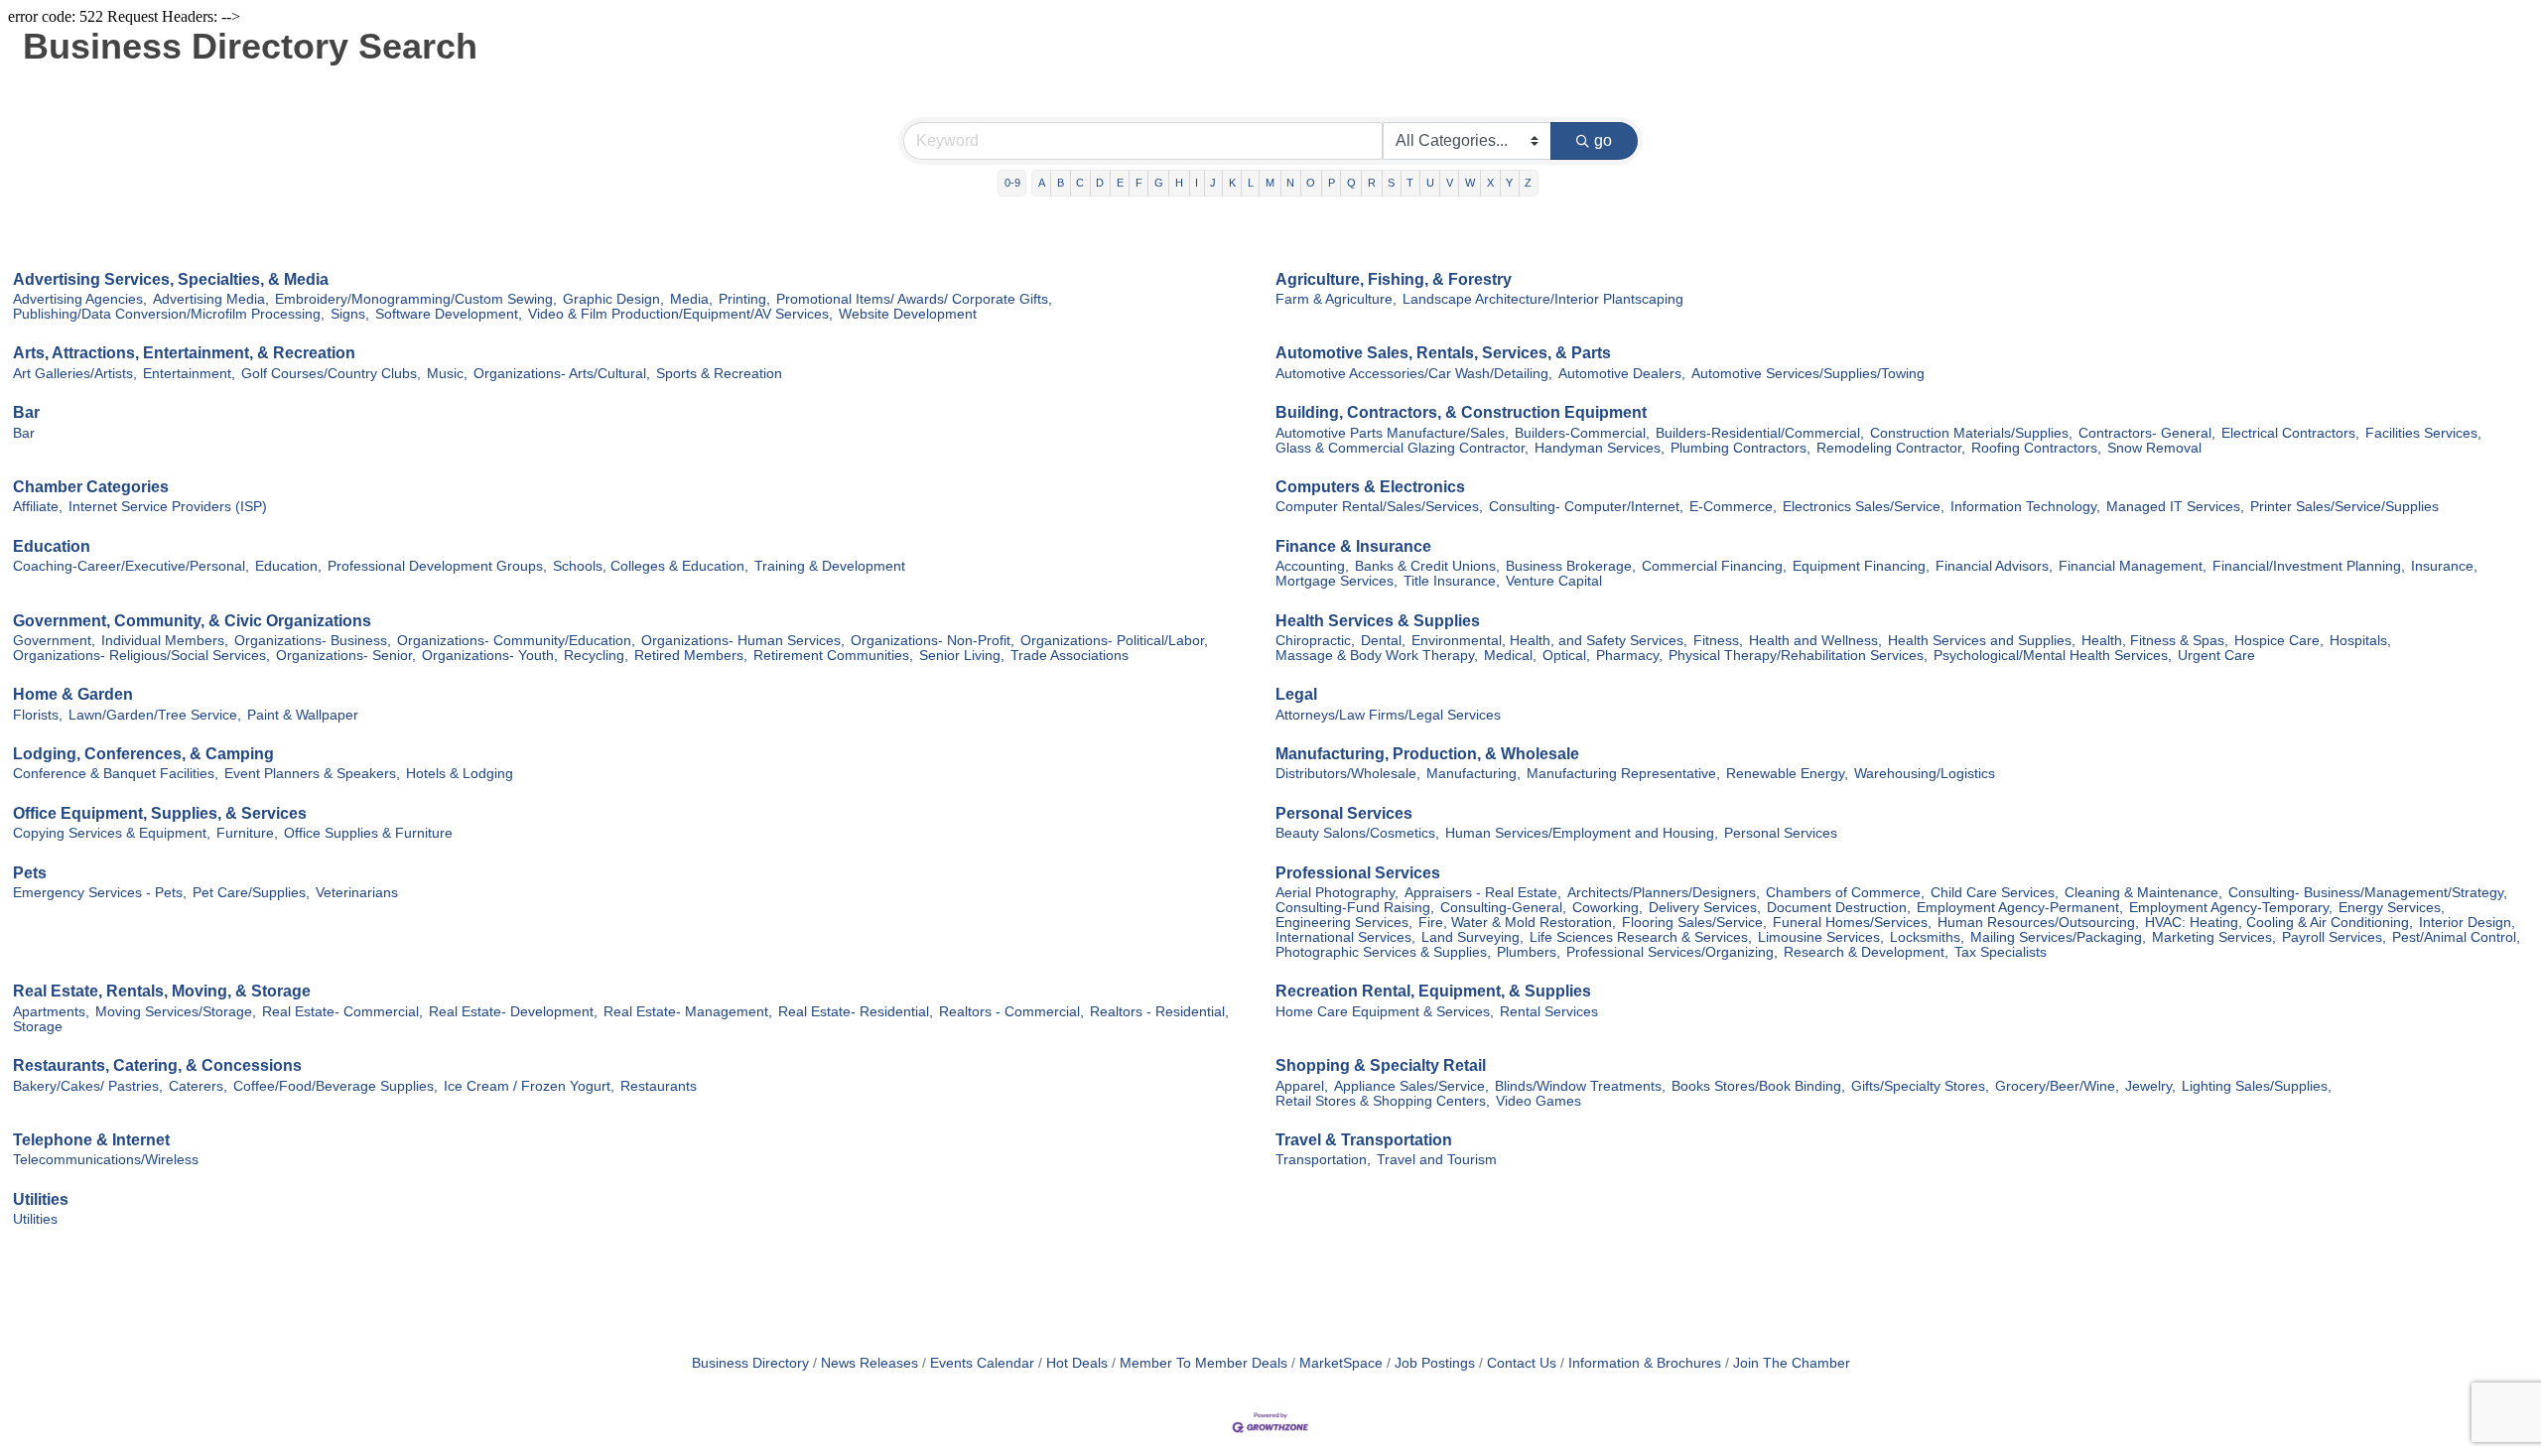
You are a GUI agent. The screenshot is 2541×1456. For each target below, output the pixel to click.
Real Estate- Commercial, (342, 1012)
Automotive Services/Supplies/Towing (1808, 374)
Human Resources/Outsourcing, (2038, 923)
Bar (26, 412)
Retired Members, (691, 656)
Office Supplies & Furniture (368, 833)
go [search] (1603, 140)
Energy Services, (2392, 908)
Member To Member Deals (1204, 1363)
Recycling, (596, 656)
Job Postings (1435, 1363)
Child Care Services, (1995, 893)
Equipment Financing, (1861, 566)
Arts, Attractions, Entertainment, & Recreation (184, 353)
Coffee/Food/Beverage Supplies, (335, 1086)
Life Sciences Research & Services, (1641, 937)
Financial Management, (2133, 566)
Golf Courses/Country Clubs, (331, 374)
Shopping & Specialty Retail (1381, 1065)
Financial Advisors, (1994, 566)
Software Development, (449, 314)
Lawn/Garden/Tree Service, (155, 715)
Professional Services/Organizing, (1672, 952)
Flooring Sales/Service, (1694, 923)
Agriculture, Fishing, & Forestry (1394, 279)
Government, (54, 641)
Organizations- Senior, (346, 656)
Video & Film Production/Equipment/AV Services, (680, 314)
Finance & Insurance (1353, 546)
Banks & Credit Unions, (1427, 566)
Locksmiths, (1927, 937)
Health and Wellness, (1815, 641)
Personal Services (1344, 813)
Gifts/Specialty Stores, (1920, 1086)
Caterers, (198, 1086)
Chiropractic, (1315, 641)
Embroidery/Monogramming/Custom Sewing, (416, 299)
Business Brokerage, (1571, 566)
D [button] (1100, 183)
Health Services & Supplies (1378, 621)
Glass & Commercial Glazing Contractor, (1402, 448)
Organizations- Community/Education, (516, 641)
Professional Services (1358, 873)
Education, (288, 566)
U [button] (1430, 183)
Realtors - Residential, (1159, 1012)
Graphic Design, (613, 299)
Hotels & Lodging (460, 774)
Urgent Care (2216, 656)
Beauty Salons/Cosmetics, (1357, 833)
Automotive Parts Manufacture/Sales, (1392, 433)
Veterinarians (357, 893)
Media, (691, 299)
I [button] (1197, 183)
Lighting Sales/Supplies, (2257, 1086)
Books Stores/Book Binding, (1758, 1086)
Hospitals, (2360, 641)
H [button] (1179, 183)
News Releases (869, 1363)
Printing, (744, 299)
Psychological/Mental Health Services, (2053, 656)
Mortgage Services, (1337, 581)
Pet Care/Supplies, (251, 893)
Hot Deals (1077, 1363)
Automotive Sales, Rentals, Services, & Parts (1443, 353)
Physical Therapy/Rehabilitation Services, (1798, 656)
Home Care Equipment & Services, (1385, 1012)
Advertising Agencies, (80, 299)
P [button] (1332, 183)
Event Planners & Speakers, (312, 774)
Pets (30, 873)
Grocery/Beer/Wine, (2057, 1086)
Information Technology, (2025, 507)
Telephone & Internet (91, 1140)
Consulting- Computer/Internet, (1586, 507)
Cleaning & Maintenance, (2143, 893)
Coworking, (1607, 908)
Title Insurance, (1452, 581)
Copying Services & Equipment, (112, 833)
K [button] (1232, 183)
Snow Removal (2154, 448)
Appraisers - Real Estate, (1483, 893)
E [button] (1120, 183)
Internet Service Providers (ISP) (168, 507)
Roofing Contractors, (2036, 448)
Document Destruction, (1839, 908)
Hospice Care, (2279, 641)
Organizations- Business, (313, 641)
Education (52, 546)
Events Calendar (982, 1363)
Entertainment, (189, 374)
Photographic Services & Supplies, (1383, 952)
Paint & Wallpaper (303, 715)
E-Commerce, (1733, 507)
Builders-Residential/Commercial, (1760, 433)
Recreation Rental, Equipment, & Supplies (1433, 991)
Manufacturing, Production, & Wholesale (1427, 754)
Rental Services (1549, 1012)
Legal (1296, 694)
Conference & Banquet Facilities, (116, 774)
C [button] (1080, 183)
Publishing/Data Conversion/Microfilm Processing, (169, 314)
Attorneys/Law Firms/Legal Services (1388, 715)
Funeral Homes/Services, (1852, 923)
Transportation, (1323, 1160)
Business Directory (750, 1363)
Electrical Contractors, (2290, 433)
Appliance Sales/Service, (1411, 1086)
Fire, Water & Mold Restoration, (1517, 923)
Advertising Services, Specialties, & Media (171, 279)
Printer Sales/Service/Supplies (2344, 507)
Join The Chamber (1792, 1363)
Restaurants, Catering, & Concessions (157, 1065)
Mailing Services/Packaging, (2058, 937)
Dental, (1383, 641)
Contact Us (1522, 1363)
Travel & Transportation (1364, 1140)
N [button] (1290, 183)
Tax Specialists (2001, 952)
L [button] (1251, 183)
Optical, (1566, 656)
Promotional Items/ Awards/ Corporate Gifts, (914, 299)
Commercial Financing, (1714, 566)
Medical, (1510, 656)
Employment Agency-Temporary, (2231, 908)
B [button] (1061, 183)
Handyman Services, (1600, 448)
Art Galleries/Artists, (75, 374)
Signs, (350, 314)
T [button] (1410, 183)
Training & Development (830, 566)
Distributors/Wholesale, (1348, 774)
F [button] (1139, 183)
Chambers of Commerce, (1845, 893)
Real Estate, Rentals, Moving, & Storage (162, 991)
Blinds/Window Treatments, (1580, 1086)
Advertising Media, (211, 299)
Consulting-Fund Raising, (1355, 908)
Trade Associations (1070, 656)
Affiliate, (38, 507)
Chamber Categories (91, 487)
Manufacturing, (1473, 774)
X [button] (1490, 183)
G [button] (1159, 183)
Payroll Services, (2334, 937)
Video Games (1538, 1101)
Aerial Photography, (1337, 893)
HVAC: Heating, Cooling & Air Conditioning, (2279, 923)
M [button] (1270, 183)
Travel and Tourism (1437, 1160)
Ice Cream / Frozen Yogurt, (529, 1086)
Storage (38, 1027)
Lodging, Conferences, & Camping (143, 754)
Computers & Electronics (1370, 487)
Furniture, (247, 833)
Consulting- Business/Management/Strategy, (2368, 893)
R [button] (1372, 183)
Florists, (38, 715)
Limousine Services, (1821, 937)
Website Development (908, 314)
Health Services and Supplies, (1982, 641)
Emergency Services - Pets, (100, 893)
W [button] (1470, 183)
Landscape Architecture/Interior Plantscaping (1543, 299)
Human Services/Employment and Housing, (1582, 833)
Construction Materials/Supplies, (1971, 433)
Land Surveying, (1472, 937)
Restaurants (659, 1086)
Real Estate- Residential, (856, 1012)
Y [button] (1509, 183)
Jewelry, (2150, 1086)
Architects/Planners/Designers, (1664, 893)
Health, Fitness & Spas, (2155, 641)
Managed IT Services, (2175, 507)
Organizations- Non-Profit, (933, 641)
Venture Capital (1554, 581)
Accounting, (1312, 566)
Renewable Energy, (1787, 774)
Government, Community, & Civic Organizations (192, 621)
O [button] (1311, 183)
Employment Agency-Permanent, (2020, 908)
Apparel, (1302, 1086)
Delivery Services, (1705, 908)
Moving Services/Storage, (176, 1012)
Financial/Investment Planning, (2309, 566)
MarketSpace (1341, 1363)
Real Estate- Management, (688, 1012)
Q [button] (1351, 183)
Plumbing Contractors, (1740, 448)
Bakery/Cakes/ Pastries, (88, 1086)
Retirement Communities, (833, 656)
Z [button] (1528, 183)
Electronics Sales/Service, (1864, 507)
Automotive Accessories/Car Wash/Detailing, (1414, 374)
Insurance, (2444, 566)
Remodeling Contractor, (1891, 448)
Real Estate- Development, (513, 1012)
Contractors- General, (2147, 433)
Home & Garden (73, 694)
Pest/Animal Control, (2456, 937)
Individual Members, (165, 641)
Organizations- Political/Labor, (1114, 641)
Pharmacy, (1629, 656)
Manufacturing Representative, (1623, 774)
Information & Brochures (1645, 1363)
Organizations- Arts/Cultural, (562, 374)
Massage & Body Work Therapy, (1377, 656)
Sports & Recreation (719, 374)
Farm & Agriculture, (1336, 299)
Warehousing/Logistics (1925, 774)
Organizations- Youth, (490, 656)
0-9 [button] (1012, 183)
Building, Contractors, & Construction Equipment (1461, 412)
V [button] (1450, 183)
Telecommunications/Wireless (106, 1160)
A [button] (1042, 183)
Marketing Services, (2214, 937)
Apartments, (51, 1012)
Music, (447, 374)
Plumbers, (1529, 952)
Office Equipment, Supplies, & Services (160, 813)
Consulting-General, (1503, 908)
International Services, (1345, 937)
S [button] (1391, 183)
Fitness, (1718, 641)
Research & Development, (1866, 952)
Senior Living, (962, 656)
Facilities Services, (2423, 433)
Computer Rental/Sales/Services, (1379, 507)
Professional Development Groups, (437, 566)
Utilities (41, 1199)
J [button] (1213, 183)
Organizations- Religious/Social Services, (141, 656)
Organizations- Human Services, (743, 641)
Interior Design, (2467, 923)
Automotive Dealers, (1622, 374)
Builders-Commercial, (1582, 433)
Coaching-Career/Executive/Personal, (131, 566)
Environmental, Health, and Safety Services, (1549, 641)
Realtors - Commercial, (1011, 1012)
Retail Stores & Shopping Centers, (1383, 1101)
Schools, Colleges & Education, (651, 566)
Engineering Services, (1344, 923)
